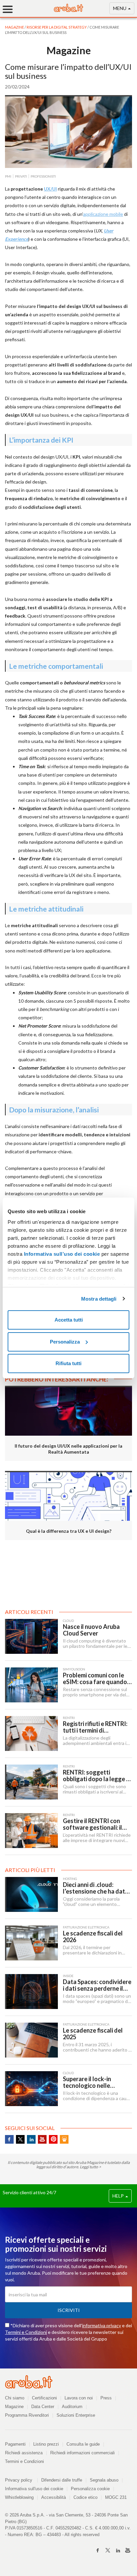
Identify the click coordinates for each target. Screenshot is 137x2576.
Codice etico (85, 2497)
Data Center (43, 2407)
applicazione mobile (103, 214)
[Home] (68, 10)
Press (106, 2398)
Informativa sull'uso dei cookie (34, 2489)
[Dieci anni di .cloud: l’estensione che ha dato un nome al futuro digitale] (31, 1894)
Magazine (14, 2407)
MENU (120, 8)
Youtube (42, 2139)
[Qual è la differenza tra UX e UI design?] (68, 1496)
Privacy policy (21, 2480)
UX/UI (50, 189)
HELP (119, 2196)
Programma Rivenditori (27, 2415)
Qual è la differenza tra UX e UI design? (69, 1531)
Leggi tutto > (90, 2167)
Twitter (20, 2139)
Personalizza (65, 1342)
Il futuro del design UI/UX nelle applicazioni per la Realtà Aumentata (68, 1449)
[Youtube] (128, 2550)
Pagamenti (15, 2444)
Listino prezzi (46, 2444)
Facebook (9, 2139)
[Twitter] (108, 2550)
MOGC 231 (116, 2497)
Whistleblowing (19, 2497)
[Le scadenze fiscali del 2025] (31, 2040)
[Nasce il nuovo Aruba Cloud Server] (31, 1636)
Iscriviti (69, 2310)
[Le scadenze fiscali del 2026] (31, 1943)
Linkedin (31, 2139)
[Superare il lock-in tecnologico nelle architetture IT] (31, 2089)
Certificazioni (44, 2398)
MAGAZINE (15, 27)
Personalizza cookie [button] (90, 2489)
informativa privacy (102, 2325)
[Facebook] (98, 2550)
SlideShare (64, 2139)
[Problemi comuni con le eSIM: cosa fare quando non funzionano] (31, 1685)
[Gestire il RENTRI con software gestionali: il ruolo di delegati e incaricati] (31, 1831)
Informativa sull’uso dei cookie (61, 1254)
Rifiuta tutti (68, 1363)
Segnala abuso (104, 2480)
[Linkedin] (118, 2550)
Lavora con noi (79, 2398)
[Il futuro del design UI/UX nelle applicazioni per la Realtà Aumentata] (68, 1411)
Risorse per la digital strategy (57, 27)
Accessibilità (54, 2497)
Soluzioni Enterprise (76, 2415)
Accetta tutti (69, 1320)
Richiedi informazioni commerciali (82, 2453)
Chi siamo (15, 2398)
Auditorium (72, 2407)
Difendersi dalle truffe (62, 2480)
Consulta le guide (83, 2444)
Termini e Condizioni (26, 2332)
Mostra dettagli (99, 1299)
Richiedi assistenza (24, 2453)
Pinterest (53, 2139)
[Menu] (10, 9)
